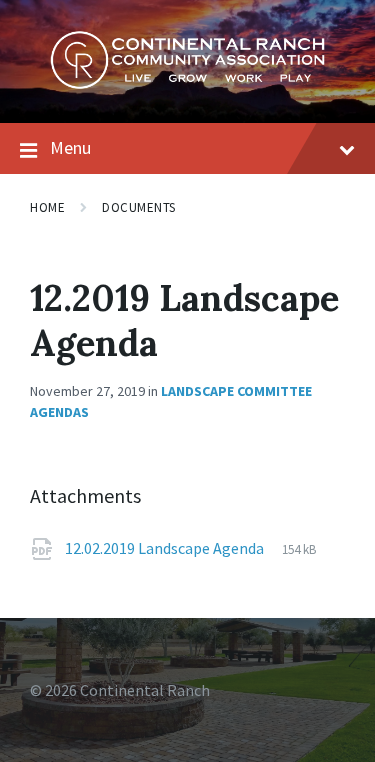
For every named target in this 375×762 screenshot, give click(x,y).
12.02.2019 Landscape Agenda (166, 548)
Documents (139, 207)
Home (47, 207)
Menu (70, 147)
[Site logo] (187, 84)
